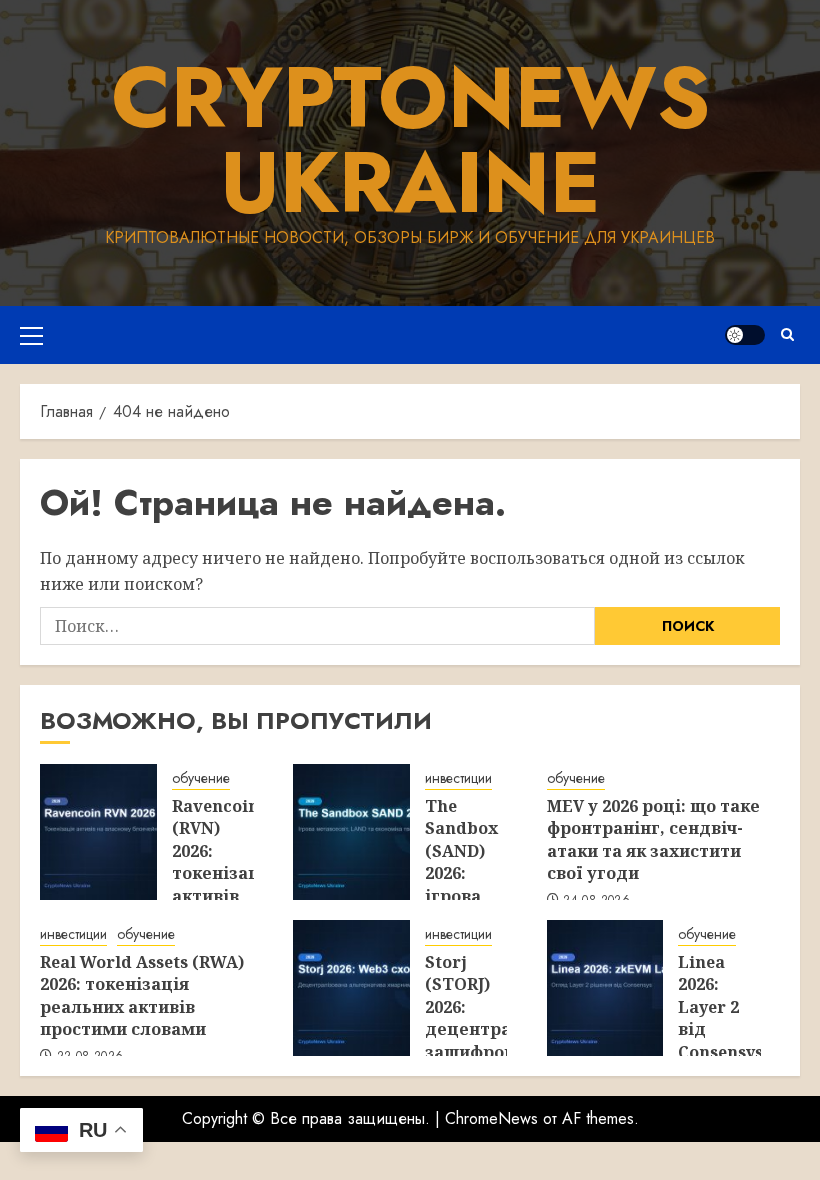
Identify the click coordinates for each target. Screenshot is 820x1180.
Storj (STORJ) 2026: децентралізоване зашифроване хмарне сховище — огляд (506, 1040)
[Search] (787, 334)
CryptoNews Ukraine (410, 140)
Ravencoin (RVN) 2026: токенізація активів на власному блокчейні (224, 884)
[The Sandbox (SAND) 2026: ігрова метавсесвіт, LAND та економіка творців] (351, 832)
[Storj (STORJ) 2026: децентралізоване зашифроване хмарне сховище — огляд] (351, 988)
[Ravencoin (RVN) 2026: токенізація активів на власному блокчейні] (98, 832)
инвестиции (458, 778)
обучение (201, 778)
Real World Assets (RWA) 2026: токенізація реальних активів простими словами (142, 995)
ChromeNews (491, 1118)
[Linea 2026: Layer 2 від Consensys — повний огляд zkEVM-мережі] (605, 988)
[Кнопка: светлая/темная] (745, 335)
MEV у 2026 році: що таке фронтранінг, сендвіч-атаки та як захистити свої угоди (653, 839)
